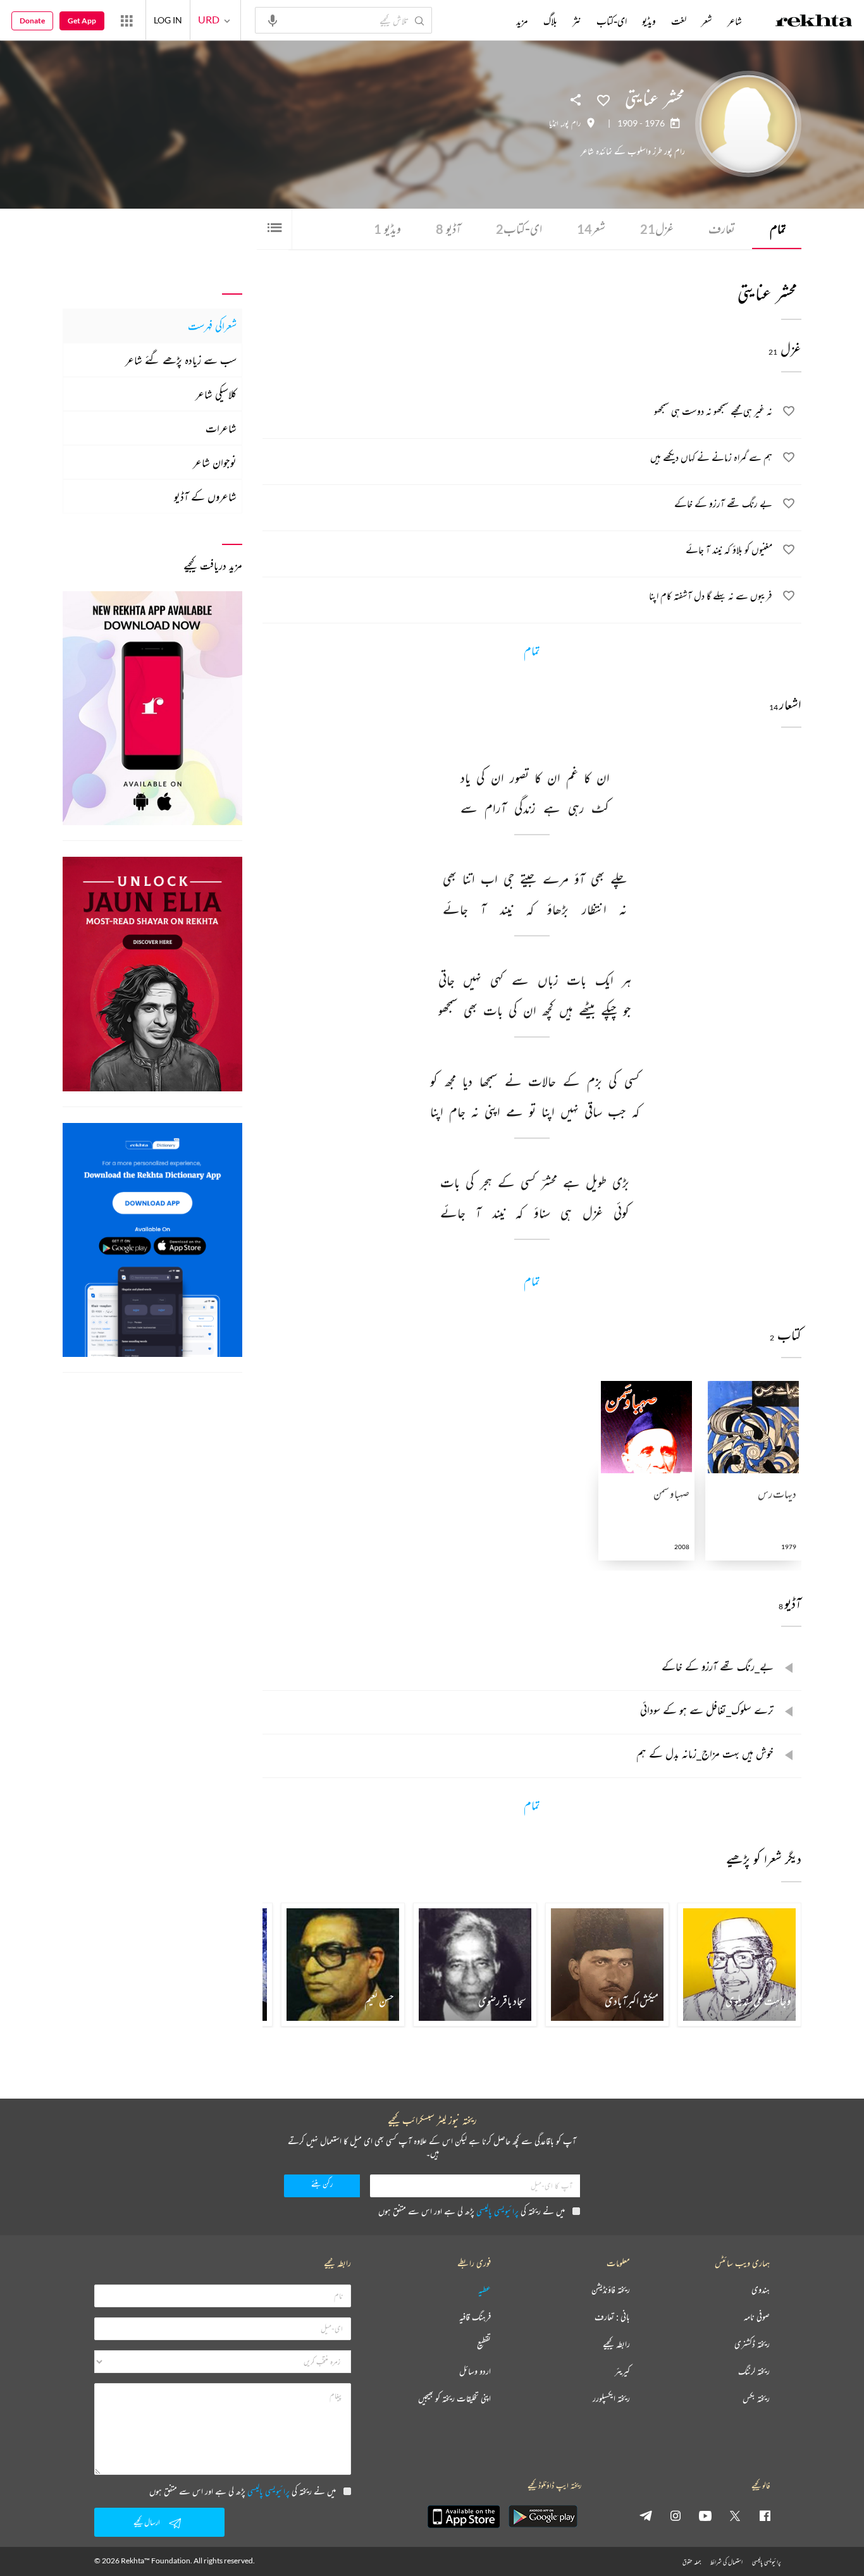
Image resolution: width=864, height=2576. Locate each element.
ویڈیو (387, 229)
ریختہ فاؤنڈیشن (611, 2290)
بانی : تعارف (612, 2317)
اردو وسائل (475, 2371)
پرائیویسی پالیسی (497, 2211)
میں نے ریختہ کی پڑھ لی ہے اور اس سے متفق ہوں (472, 2211)
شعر (591, 229)
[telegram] (646, 2515)
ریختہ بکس (756, 2399)
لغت (679, 21)
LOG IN (168, 20)
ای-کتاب (519, 229)
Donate (32, 21)
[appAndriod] (543, 2517)
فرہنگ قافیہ (475, 2317)
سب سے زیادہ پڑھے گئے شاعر (181, 360)
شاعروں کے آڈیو (205, 496)
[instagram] (676, 2515)
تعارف (722, 229)
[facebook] (765, 2515)
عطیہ (484, 2290)
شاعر (735, 21)
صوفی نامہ (757, 2317)
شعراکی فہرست (212, 326)
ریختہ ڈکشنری (752, 2344)
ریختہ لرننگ (754, 2371)
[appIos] (464, 2517)
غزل (657, 229)
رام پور (571, 123)
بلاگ (550, 21)
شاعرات (221, 428)
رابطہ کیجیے (616, 2344)
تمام (778, 229)
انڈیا (554, 123)
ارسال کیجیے (147, 2522)
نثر (577, 21)
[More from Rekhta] (127, 20)
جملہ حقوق (692, 2562)
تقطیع (484, 2344)
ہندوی (761, 2290)
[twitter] (735, 2515)
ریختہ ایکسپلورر (611, 2399)
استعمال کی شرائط (726, 2562)
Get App (82, 21)
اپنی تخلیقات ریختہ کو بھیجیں (454, 2399)
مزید (522, 21)
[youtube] (705, 2515)
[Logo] (814, 22)
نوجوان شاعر (215, 462)
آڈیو (448, 229)
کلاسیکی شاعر (216, 394)
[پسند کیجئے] (603, 99)
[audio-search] (273, 20)
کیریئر (622, 2371)
